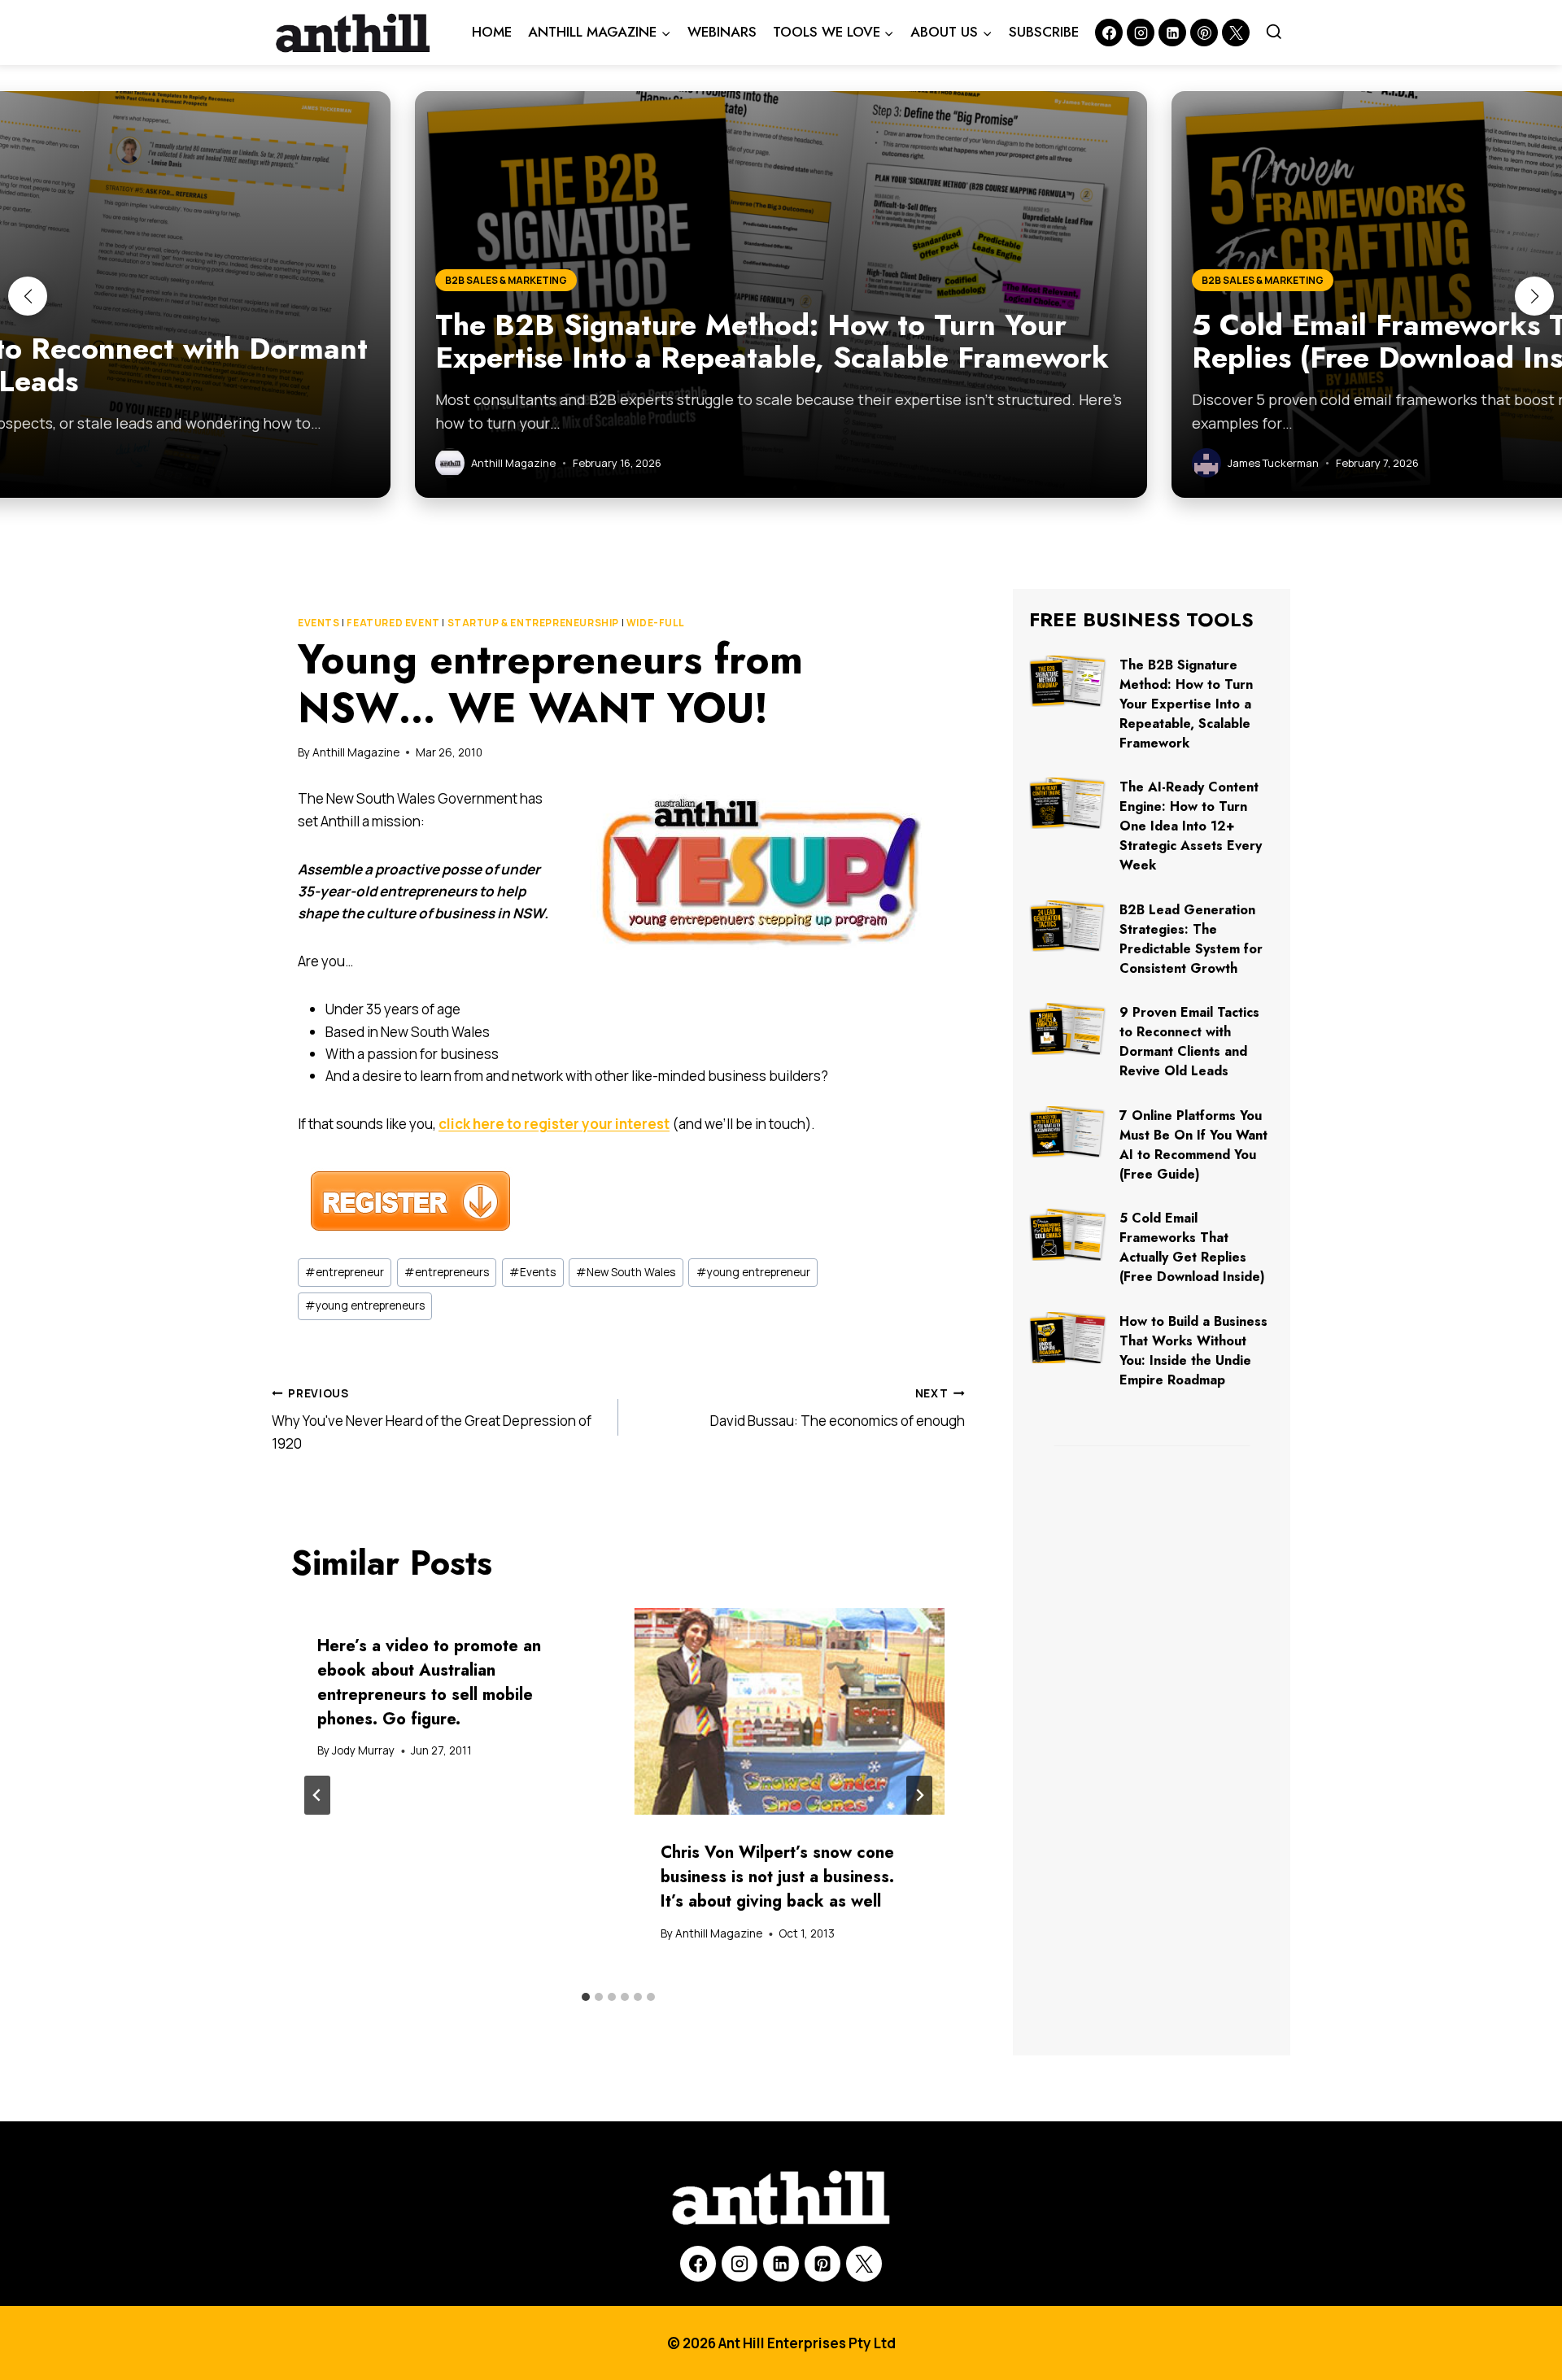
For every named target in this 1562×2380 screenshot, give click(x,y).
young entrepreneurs (365, 1306)
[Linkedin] (1172, 33)
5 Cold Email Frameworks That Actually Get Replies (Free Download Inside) (1192, 1247)
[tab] (586, 1997)
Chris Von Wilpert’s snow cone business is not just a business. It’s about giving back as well (777, 1877)
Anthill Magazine (356, 752)
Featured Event (393, 623)
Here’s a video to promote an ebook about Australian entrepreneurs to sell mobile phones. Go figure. (429, 1683)
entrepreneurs (447, 1272)
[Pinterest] (1204, 33)
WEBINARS (722, 32)
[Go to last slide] (317, 1795)
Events (319, 623)
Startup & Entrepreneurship (533, 623)
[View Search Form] (1274, 33)
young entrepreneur (753, 1272)
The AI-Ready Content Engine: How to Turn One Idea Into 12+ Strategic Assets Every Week (1191, 826)
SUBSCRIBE (1044, 32)
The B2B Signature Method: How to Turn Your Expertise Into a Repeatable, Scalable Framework (1186, 704)
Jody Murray (363, 1750)
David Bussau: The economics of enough (838, 1408)
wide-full (655, 623)
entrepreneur (345, 1272)
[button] (28, 296)
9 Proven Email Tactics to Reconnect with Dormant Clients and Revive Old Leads (1189, 1042)
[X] (864, 2264)
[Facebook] (1109, 33)
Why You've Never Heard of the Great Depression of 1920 (432, 1419)
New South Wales (626, 1272)
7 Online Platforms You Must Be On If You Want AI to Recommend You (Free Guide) (1193, 1145)
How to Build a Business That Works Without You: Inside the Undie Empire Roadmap (1193, 1351)
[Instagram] (1141, 33)
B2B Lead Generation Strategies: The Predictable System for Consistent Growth (1191, 939)
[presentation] (790, 1712)
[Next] (919, 1795)
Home (492, 32)
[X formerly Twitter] (1236, 33)
